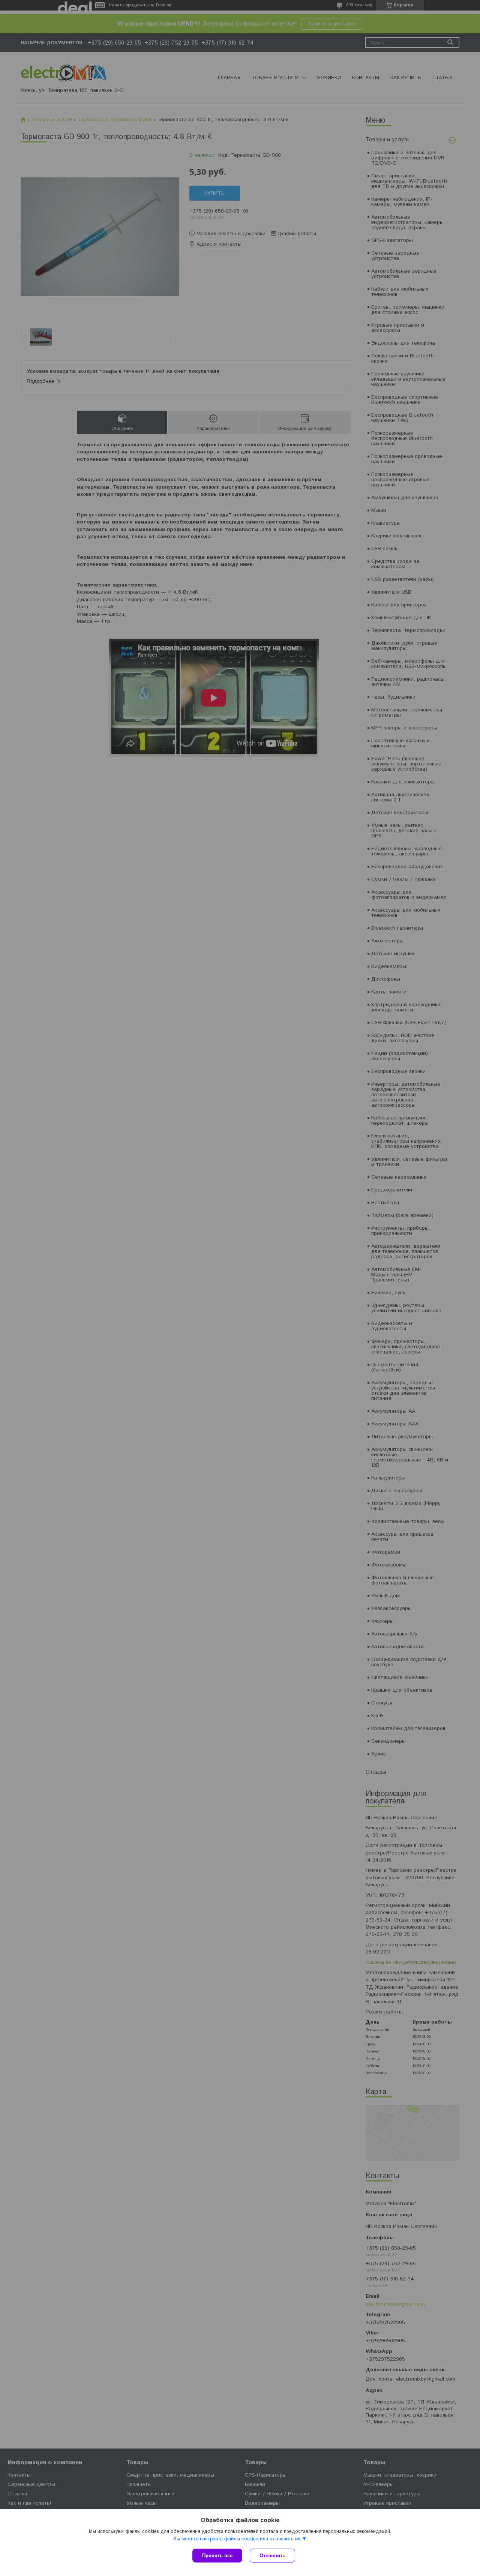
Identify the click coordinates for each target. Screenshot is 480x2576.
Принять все (217, 2556)
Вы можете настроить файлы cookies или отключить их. (238, 2539)
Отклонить (272, 2556)
